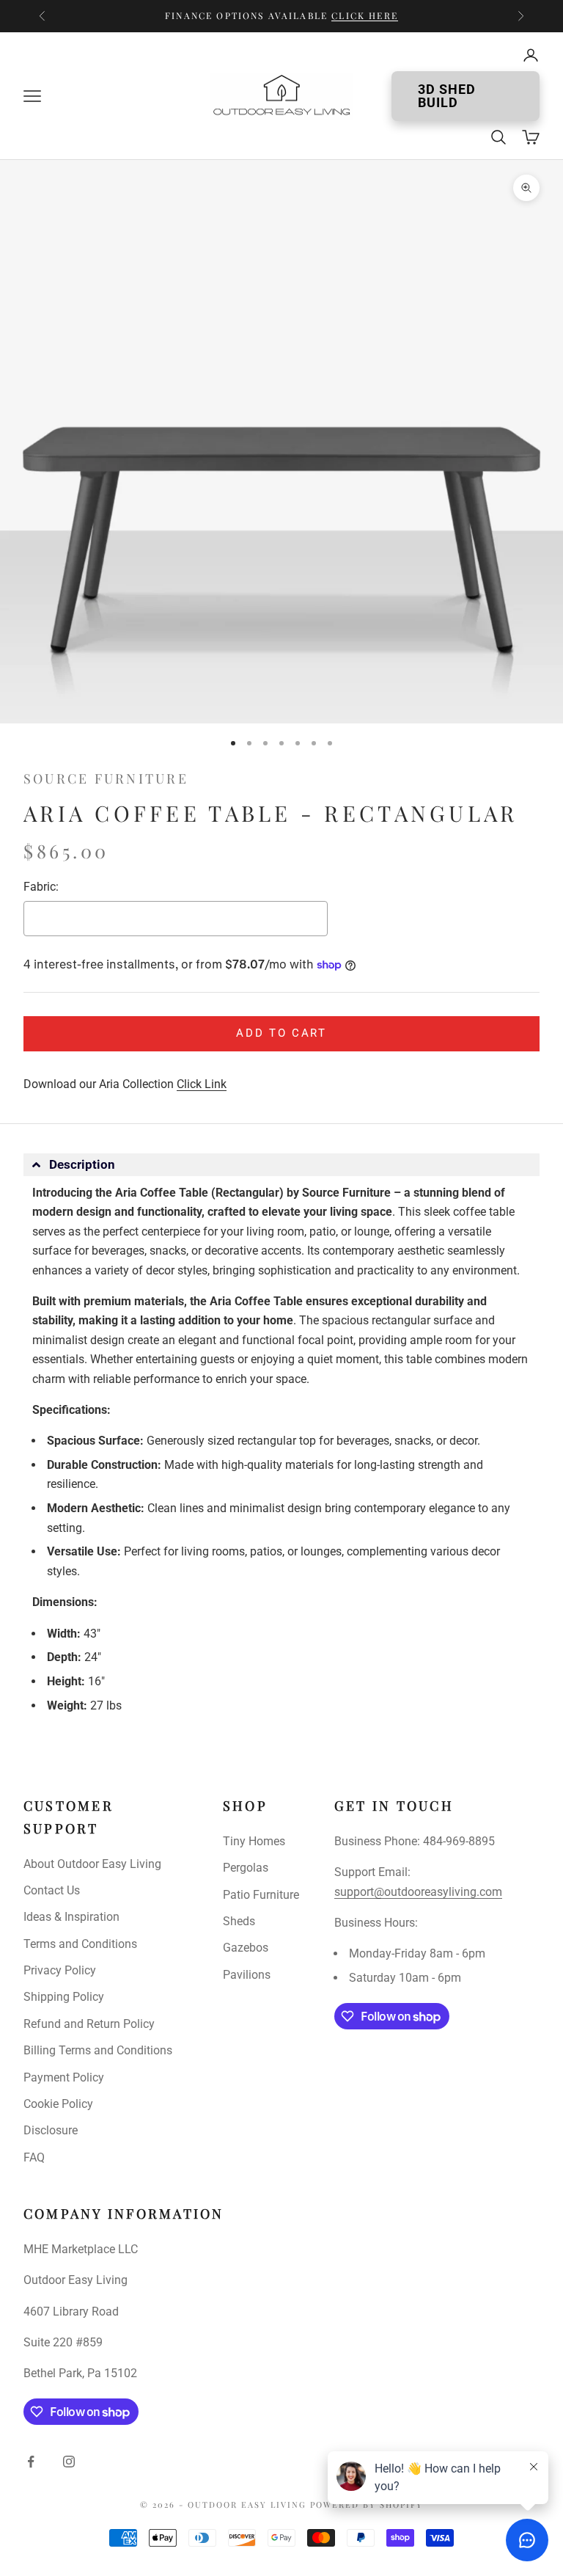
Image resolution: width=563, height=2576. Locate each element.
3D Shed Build (447, 96)
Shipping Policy (64, 1997)
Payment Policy (64, 2077)
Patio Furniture (261, 1895)
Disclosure (51, 2130)
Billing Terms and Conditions (98, 2050)
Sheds (239, 1921)
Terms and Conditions (80, 1944)
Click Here (365, 15)
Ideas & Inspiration (71, 1917)
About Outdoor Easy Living (92, 1864)
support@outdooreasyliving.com (418, 1892)
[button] (281, 1165)
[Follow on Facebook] (31, 2462)
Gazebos (246, 1948)
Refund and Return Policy (89, 2024)
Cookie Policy (58, 2104)
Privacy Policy (60, 1970)
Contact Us (52, 1890)
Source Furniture (106, 778)
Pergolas (246, 1868)
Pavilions (247, 1975)
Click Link (202, 1084)
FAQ (34, 2157)
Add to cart (281, 1033)
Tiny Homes (254, 1841)
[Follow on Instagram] (69, 2462)
